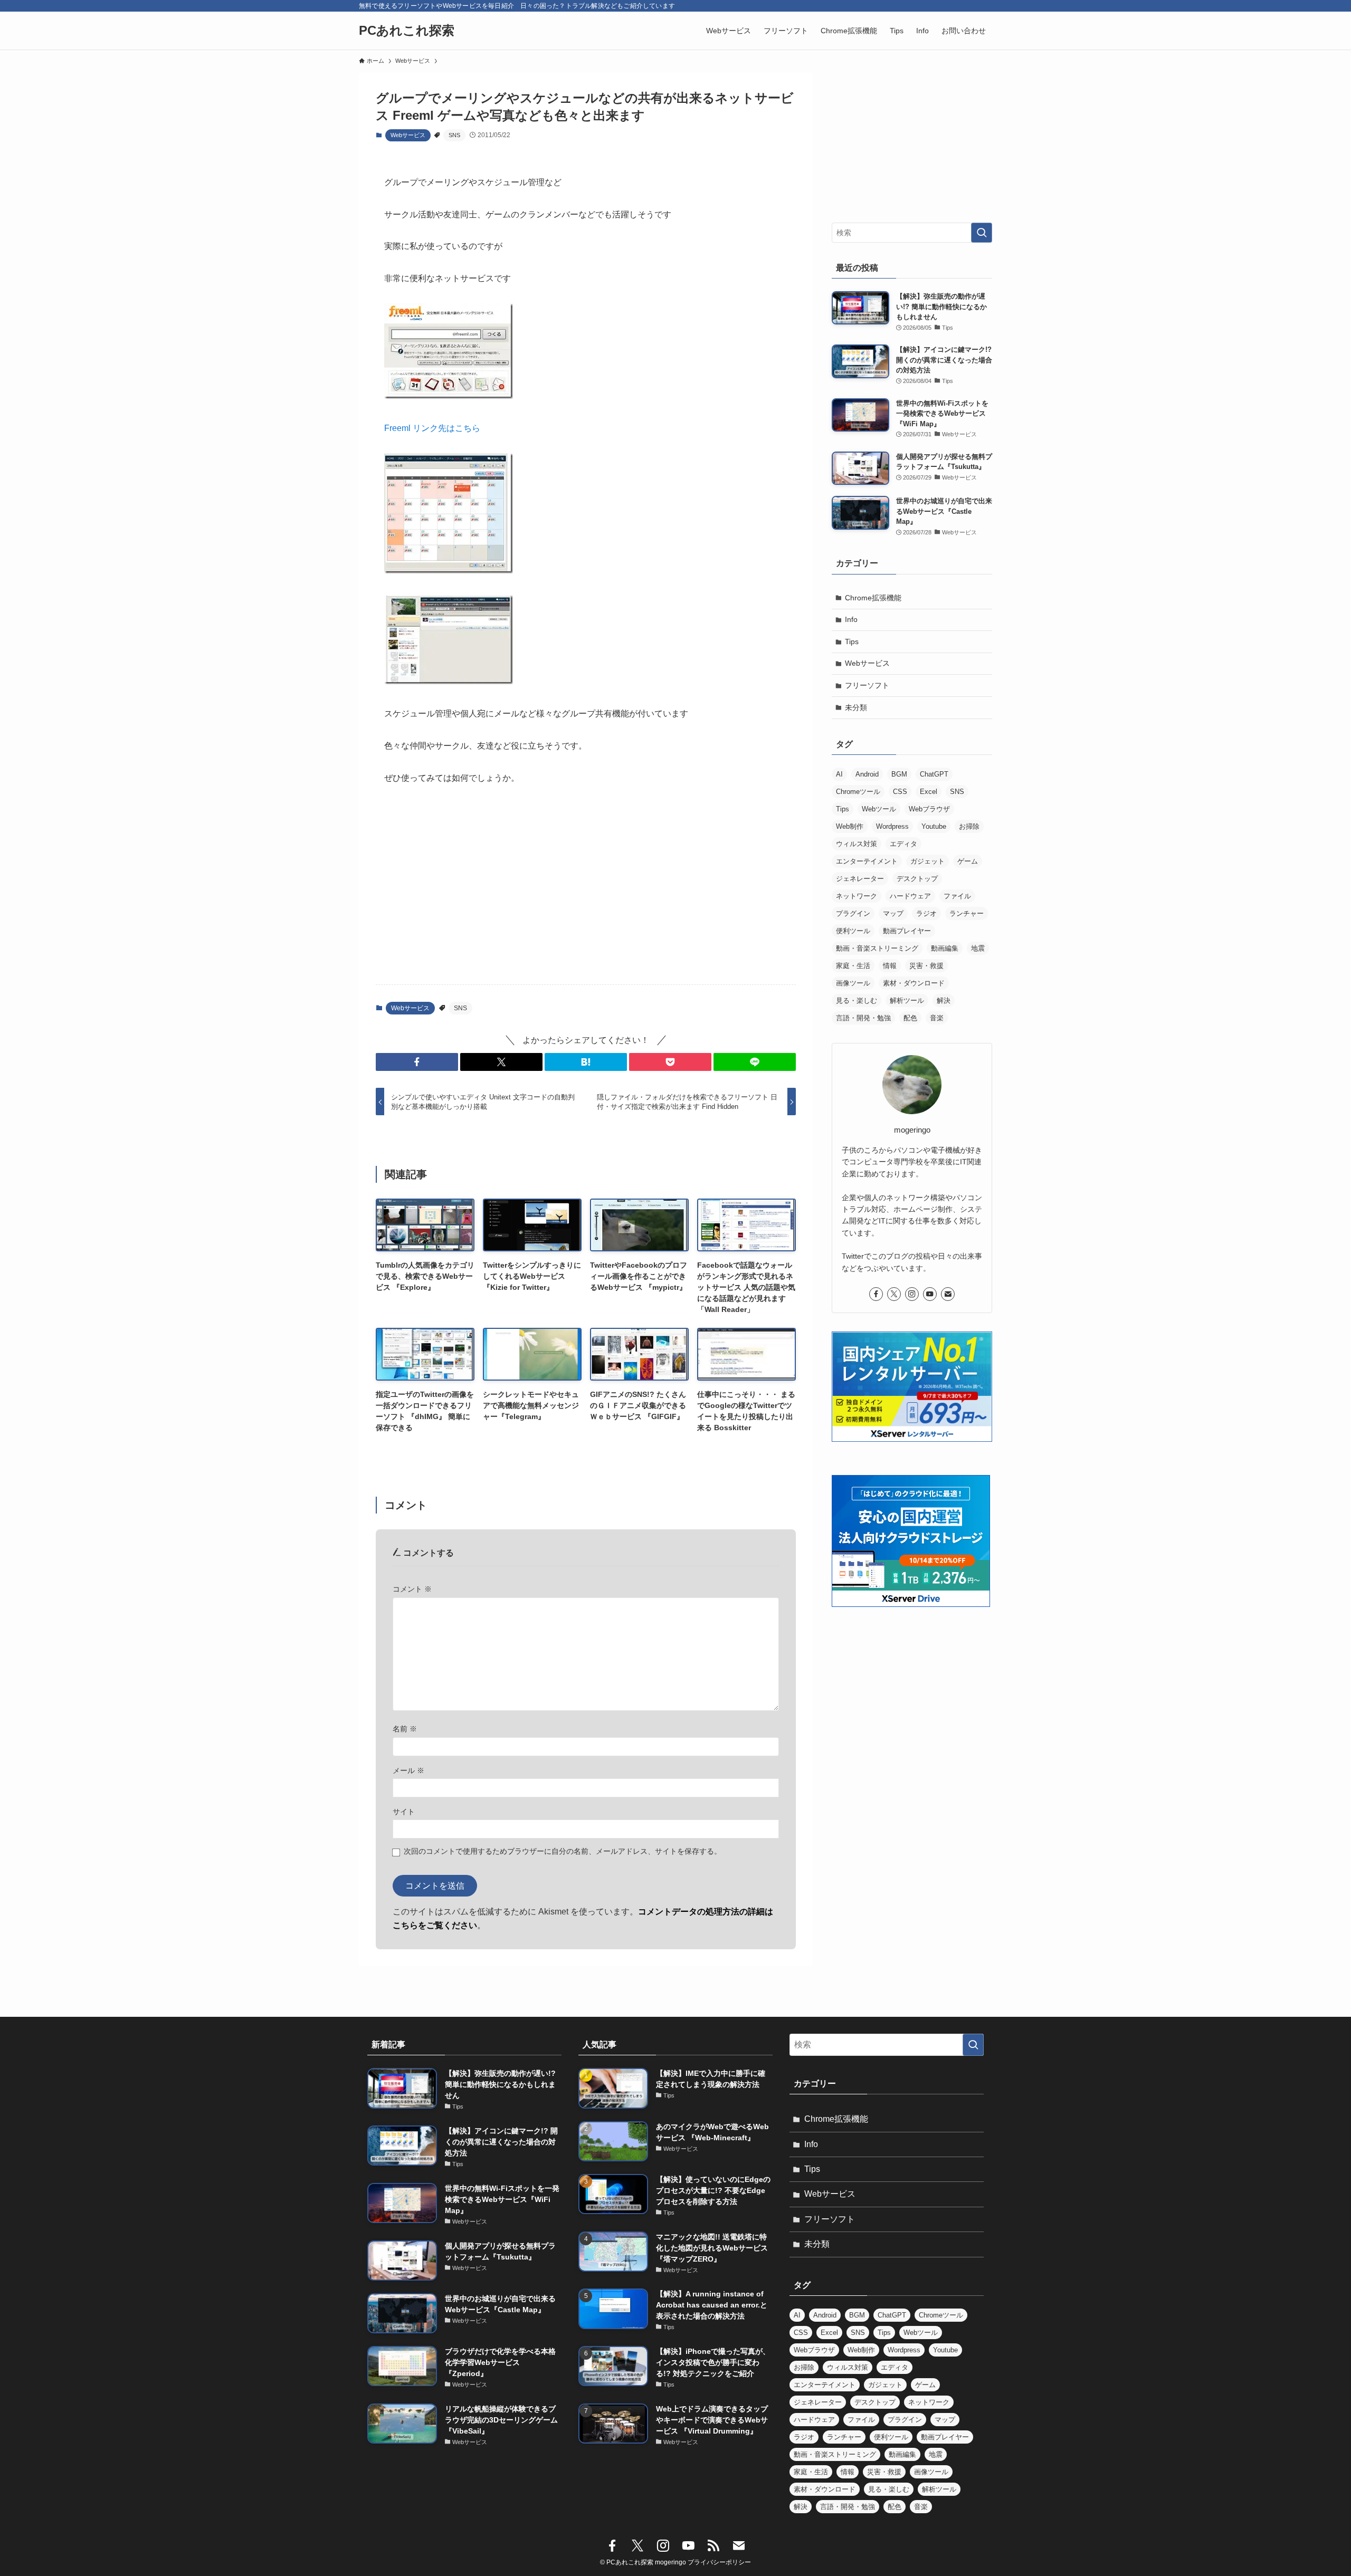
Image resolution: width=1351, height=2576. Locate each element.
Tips (852, 641)
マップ (893, 913)
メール (408, 1770)
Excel (929, 792)
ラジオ (926, 913)
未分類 (856, 707)
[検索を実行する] (982, 233)
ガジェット (927, 861)
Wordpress (892, 826)
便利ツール (853, 931)
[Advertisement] (586, 894)
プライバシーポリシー (719, 2562)
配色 (910, 1018)
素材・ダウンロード (914, 983)
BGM (899, 774)
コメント (412, 1589)
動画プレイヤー (907, 931)
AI (839, 774)
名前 (405, 1729)
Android (867, 774)
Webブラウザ (929, 809)
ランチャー (967, 913)
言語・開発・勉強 (863, 1018)
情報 (890, 966)
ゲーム (968, 861)
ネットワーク (857, 896)
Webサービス (408, 135)
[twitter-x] (894, 1294)
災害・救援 (926, 966)
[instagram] (912, 1294)
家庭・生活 (853, 966)
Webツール (879, 809)
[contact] (948, 1294)
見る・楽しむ (857, 1000)
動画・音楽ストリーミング (877, 948)
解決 (944, 1000)
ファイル (957, 896)
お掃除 (969, 826)
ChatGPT (934, 774)
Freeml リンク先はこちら (432, 428)
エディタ (903, 844)
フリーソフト (867, 685)
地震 (978, 948)
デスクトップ (917, 879)
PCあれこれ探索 (407, 31)
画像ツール (853, 983)
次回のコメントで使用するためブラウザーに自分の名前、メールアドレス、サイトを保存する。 (563, 1851)
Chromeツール (858, 792)
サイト (404, 1812)
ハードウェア (910, 896)
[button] (417, 1062)
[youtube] (930, 1294)
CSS (900, 792)
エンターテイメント (867, 861)
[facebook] (876, 1294)
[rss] (713, 2546)
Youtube (934, 826)
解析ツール (907, 1000)
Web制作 (850, 826)
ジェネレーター (860, 879)
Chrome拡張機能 (873, 598)
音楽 (937, 1018)
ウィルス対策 (857, 844)
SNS (454, 135)
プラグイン (853, 913)
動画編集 (945, 948)
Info (851, 619)
